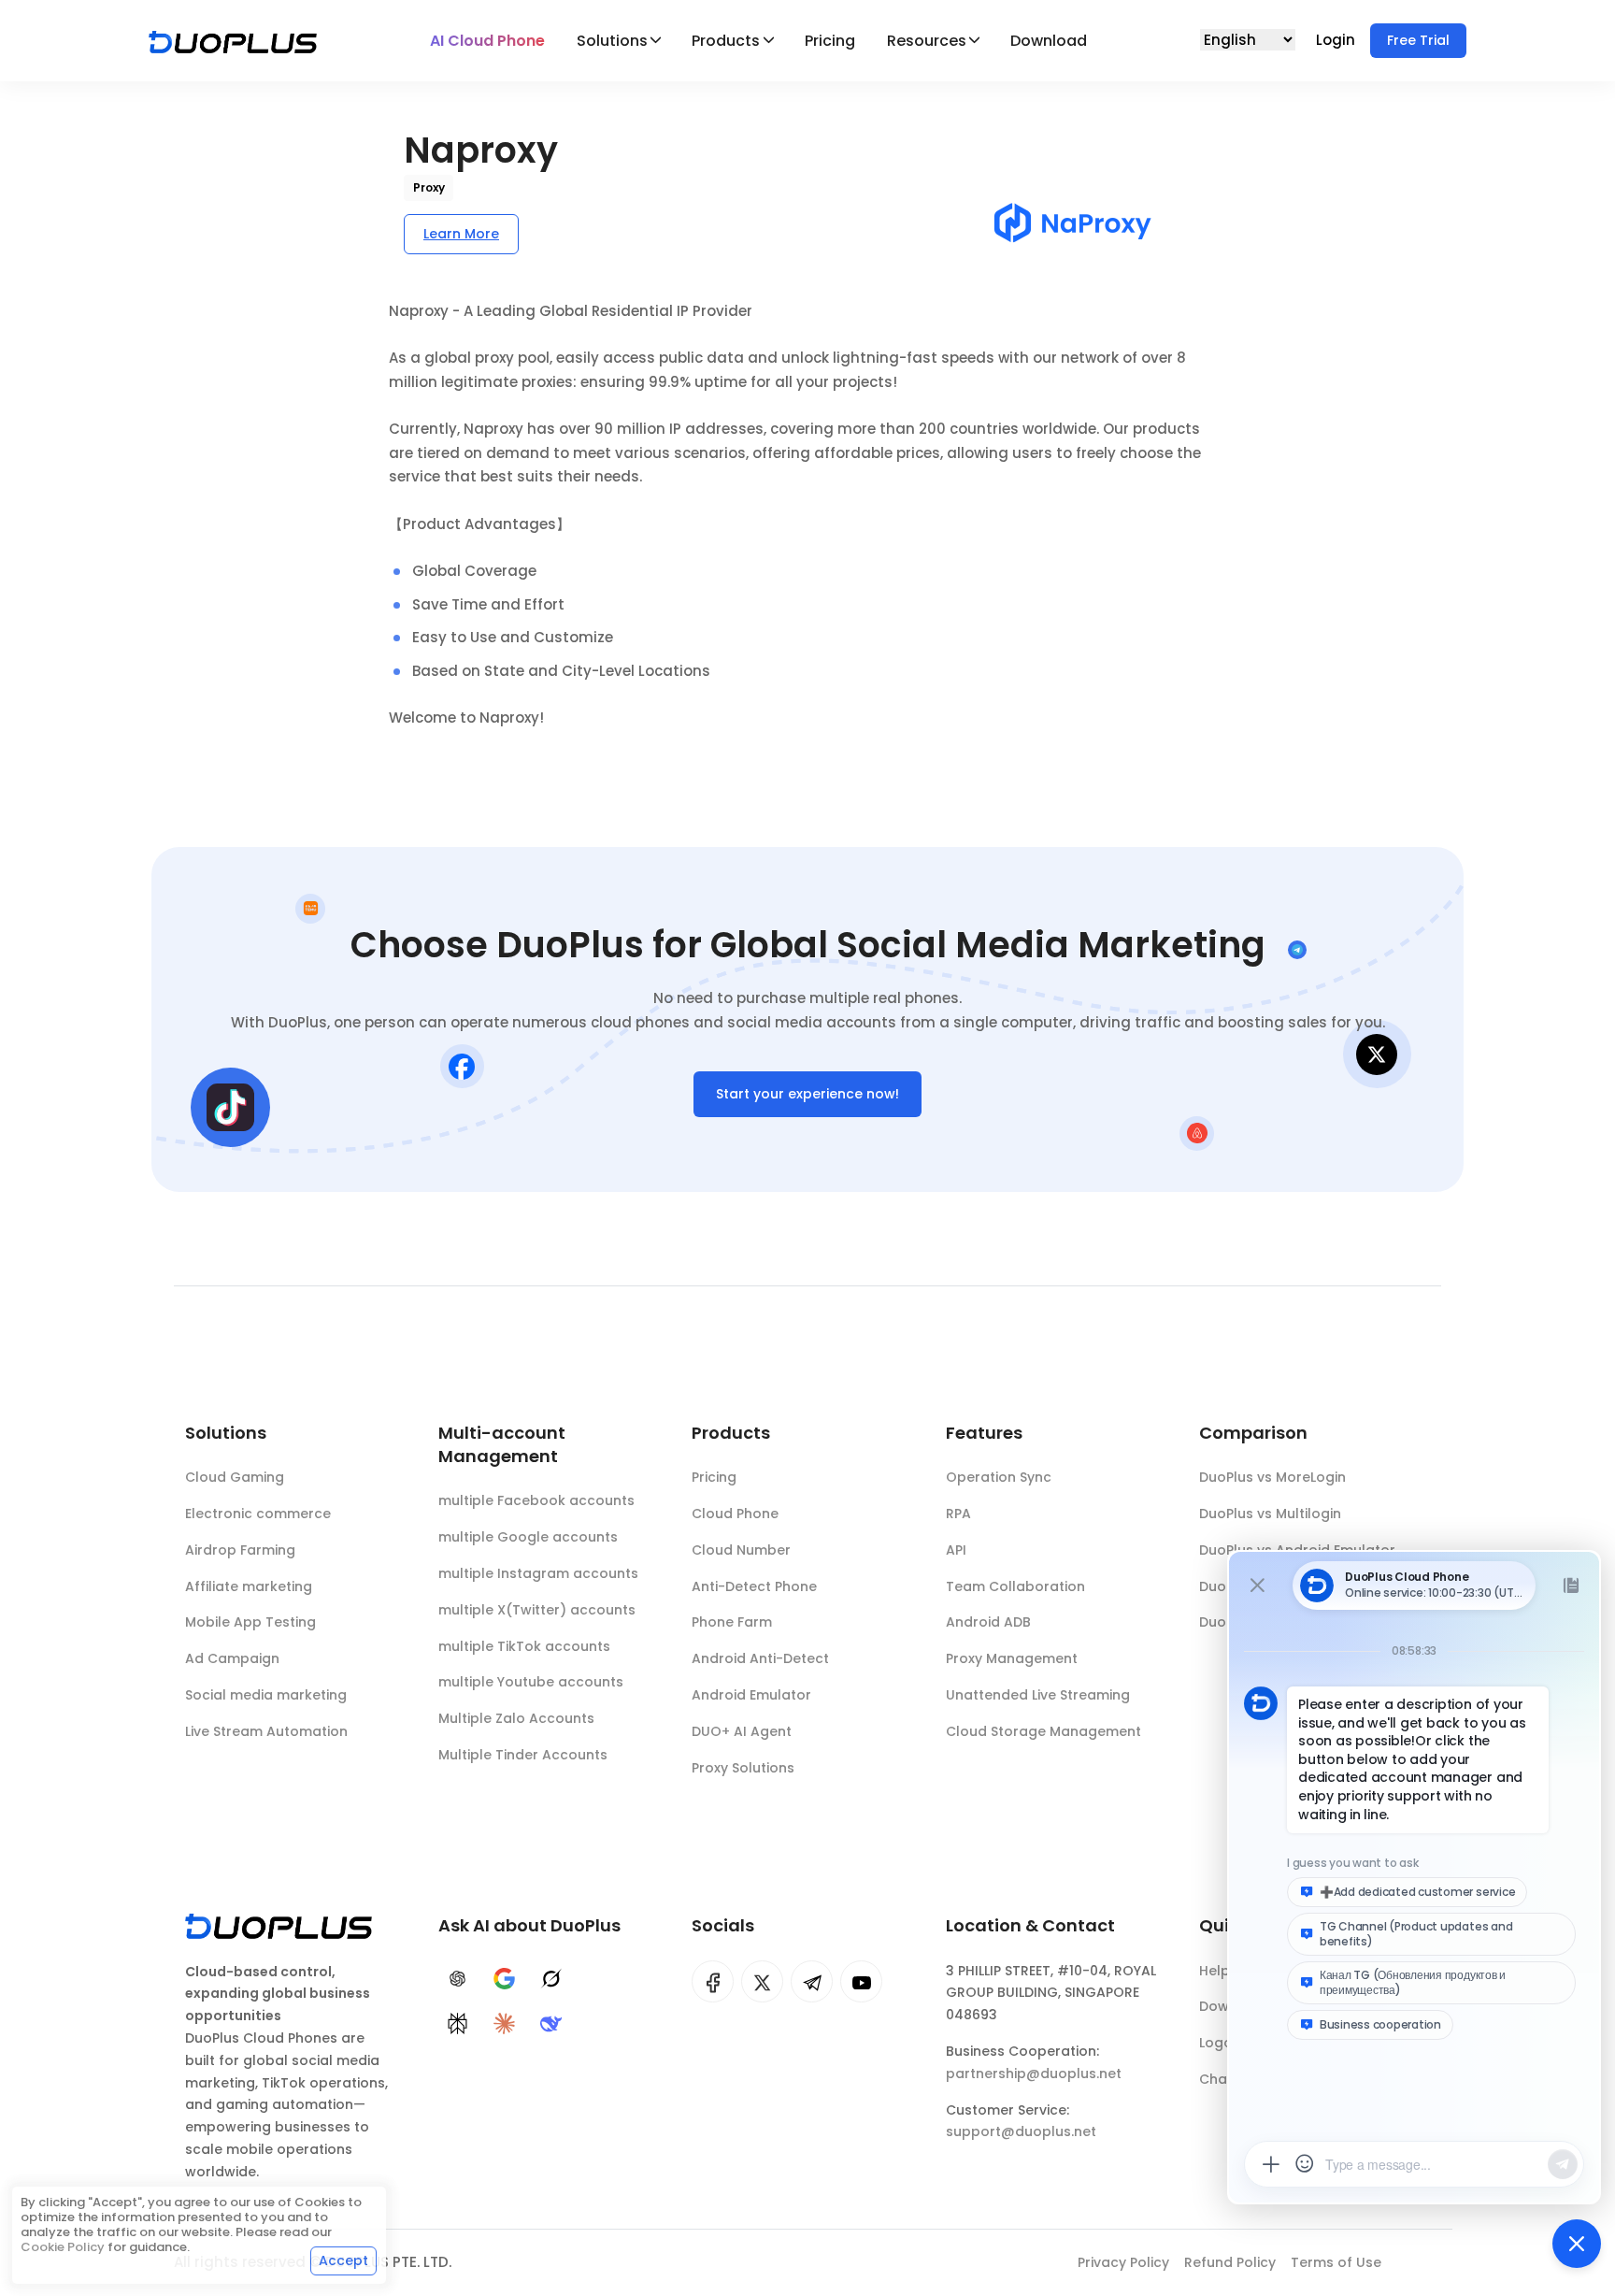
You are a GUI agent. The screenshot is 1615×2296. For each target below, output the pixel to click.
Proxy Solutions (743, 1768)
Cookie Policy (63, 2247)
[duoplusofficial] (713, 1981)
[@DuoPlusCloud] (861, 1981)
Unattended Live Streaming (1038, 1695)
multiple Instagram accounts (538, 1573)
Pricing (830, 41)
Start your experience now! (807, 1094)
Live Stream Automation (266, 1731)
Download (1049, 41)
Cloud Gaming (235, 1477)
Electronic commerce (258, 1514)
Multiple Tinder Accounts (523, 1755)
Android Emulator (751, 1695)
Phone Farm (732, 1622)
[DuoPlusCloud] (762, 1981)
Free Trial (1418, 40)
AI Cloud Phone (487, 41)
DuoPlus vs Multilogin (1270, 1514)
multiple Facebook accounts (536, 1500)
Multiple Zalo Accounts (516, 1718)
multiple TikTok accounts (524, 1646)
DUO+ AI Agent (742, 1731)
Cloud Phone (735, 1514)
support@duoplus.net (1021, 2131)
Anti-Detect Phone (754, 1586)
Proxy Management (1012, 1658)
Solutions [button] (612, 41)
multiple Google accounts (528, 1537)
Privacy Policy (1123, 2262)
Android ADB (988, 1622)
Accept (343, 2260)
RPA (958, 1514)
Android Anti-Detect (760, 1658)
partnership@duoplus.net (1034, 2074)
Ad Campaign (232, 1658)
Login (1337, 40)
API (956, 1550)
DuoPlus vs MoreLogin (1272, 1477)
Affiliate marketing (249, 1586)
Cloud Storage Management (1043, 1731)
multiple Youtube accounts (531, 1682)
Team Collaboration (1015, 1586)
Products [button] (726, 41)
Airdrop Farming (240, 1550)
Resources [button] (927, 41)
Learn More (461, 234)
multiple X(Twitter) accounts (537, 1610)
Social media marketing (266, 1695)
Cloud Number (741, 1550)
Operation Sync (999, 1477)
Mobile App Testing (250, 1622)
